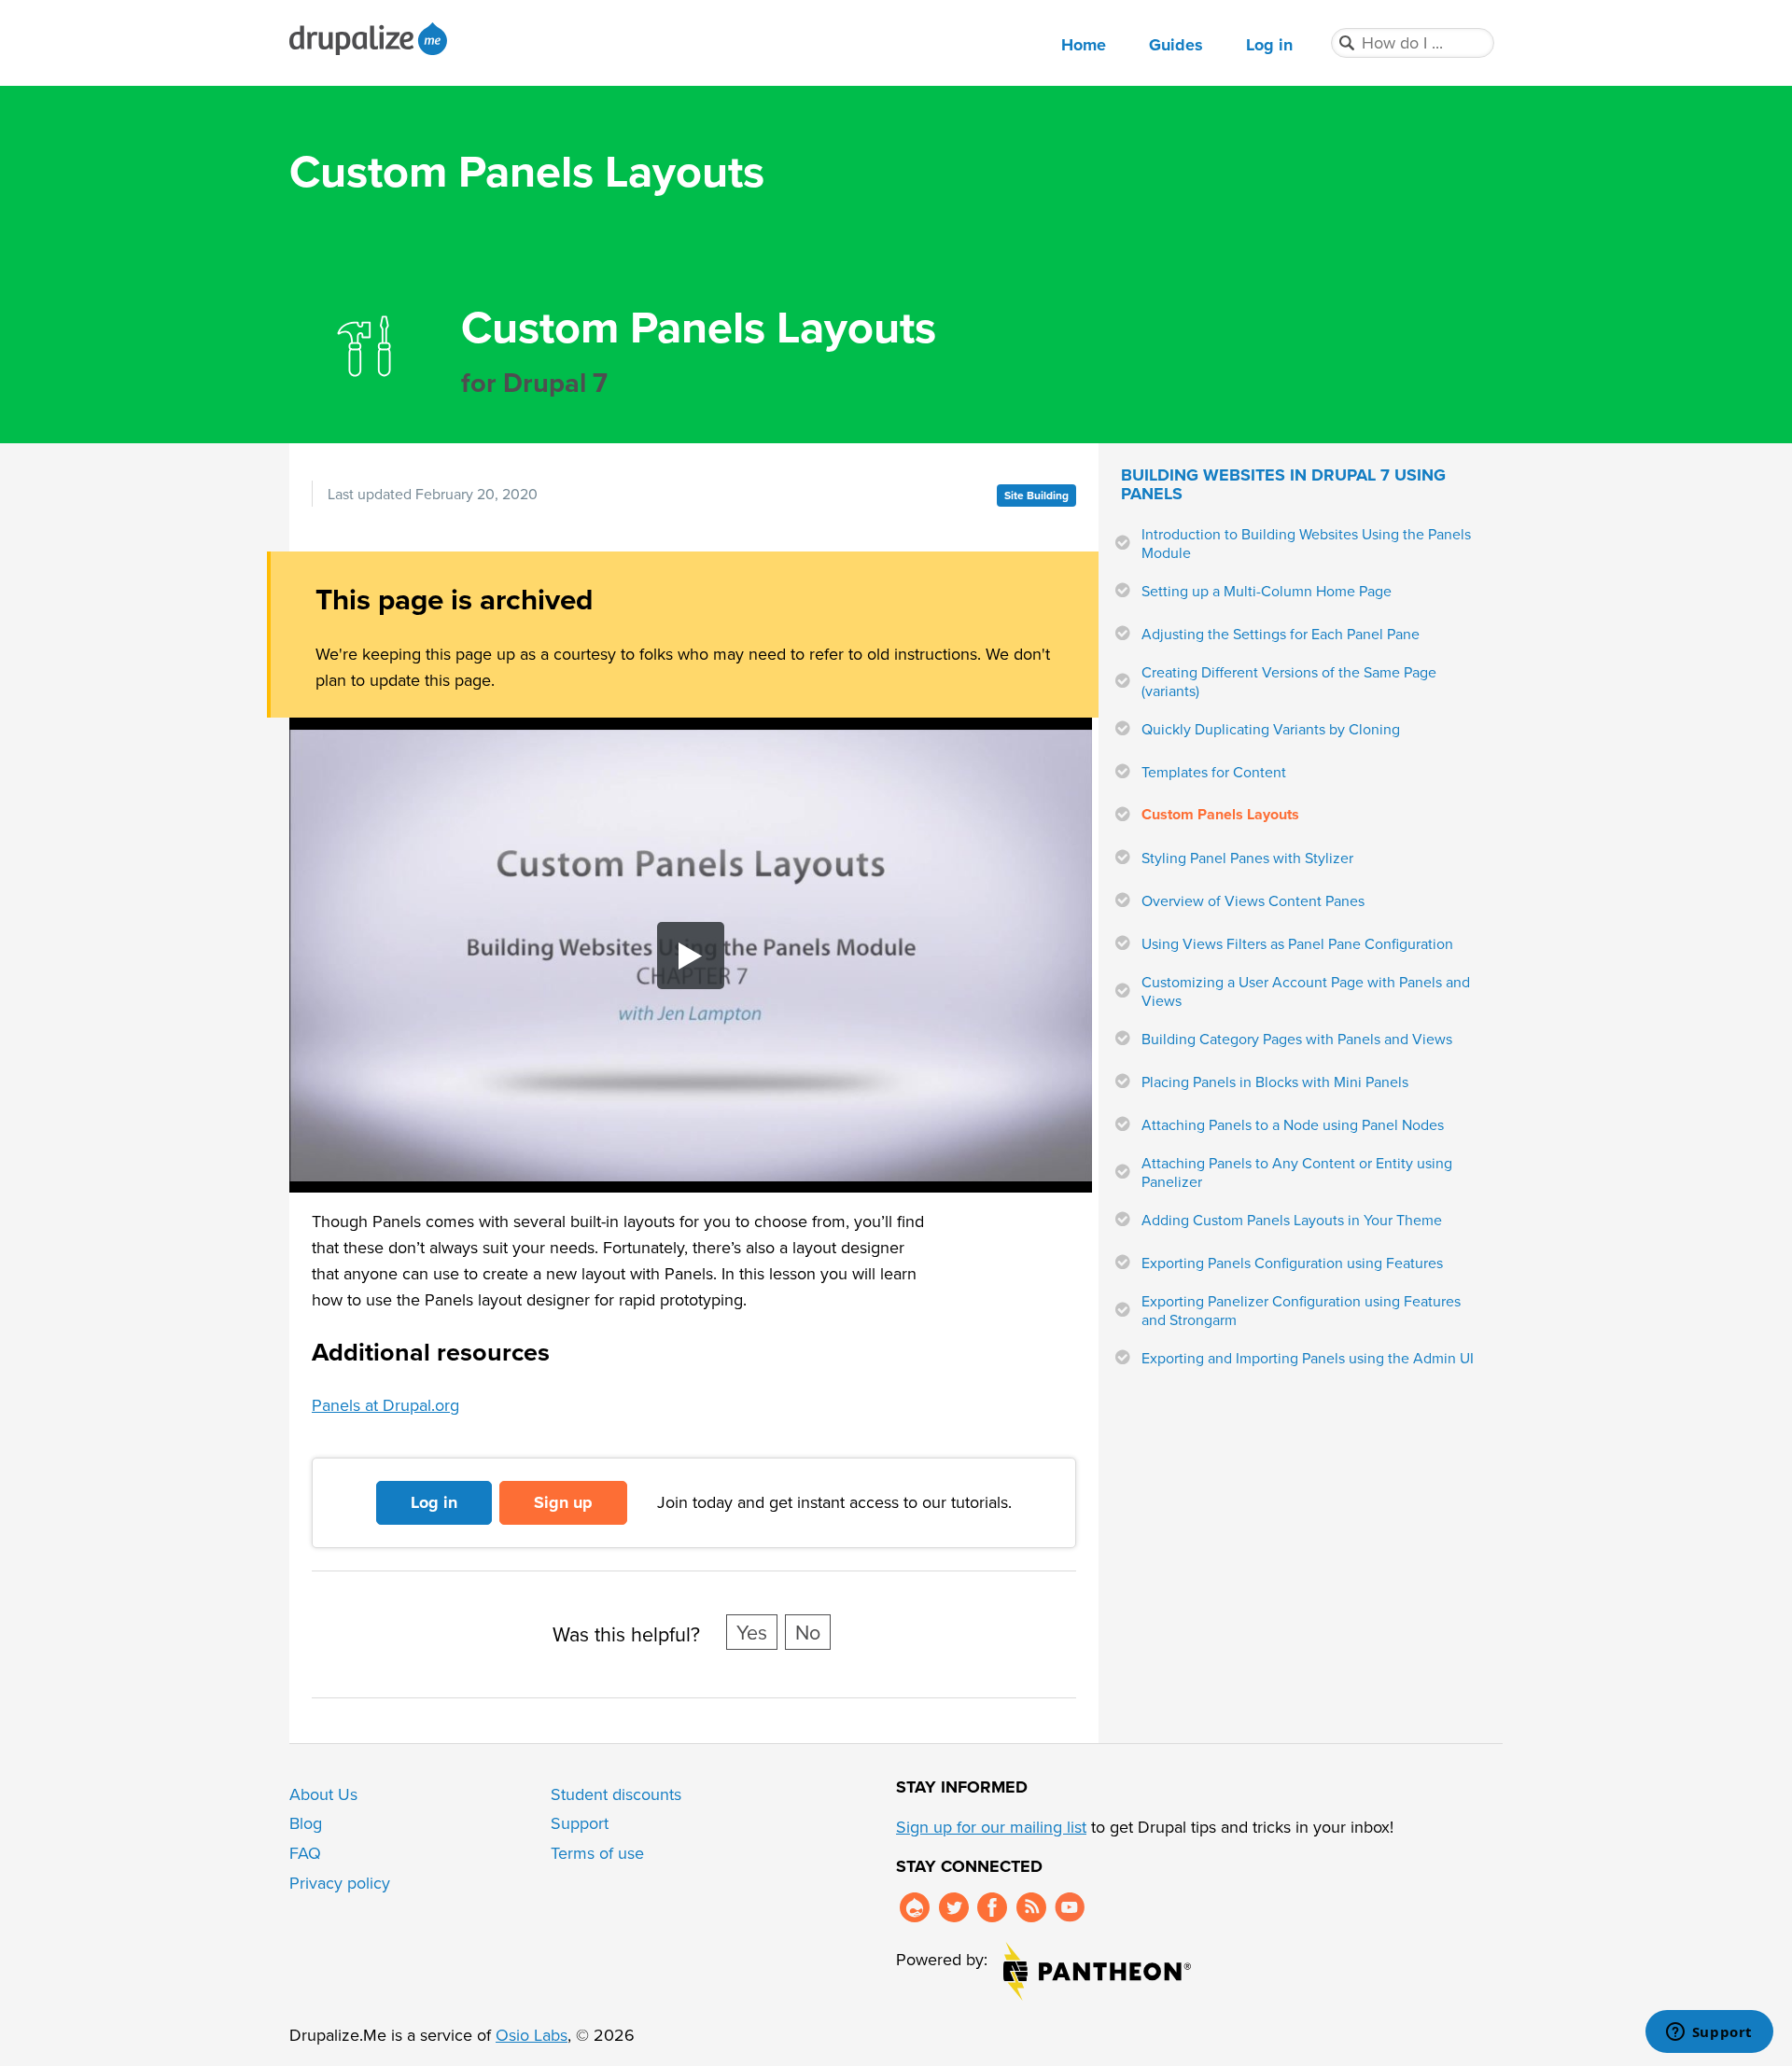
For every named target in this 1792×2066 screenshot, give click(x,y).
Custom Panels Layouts (1220, 815)
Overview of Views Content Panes (1253, 900)
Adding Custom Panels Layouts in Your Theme (1292, 1220)
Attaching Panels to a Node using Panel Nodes (1293, 1124)
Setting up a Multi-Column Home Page (1267, 591)
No (808, 1632)
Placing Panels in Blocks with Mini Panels (1275, 1082)
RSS (1031, 1907)
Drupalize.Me (371, 39)
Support (580, 1823)
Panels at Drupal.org (385, 1405)
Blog (306, 1823)
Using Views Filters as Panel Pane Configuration (1297, 943)
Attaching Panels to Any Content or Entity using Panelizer (1297, 1172)
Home (1084, 45)
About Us (323, 1794)
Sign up (563, 1502)
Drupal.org (915, 1907)
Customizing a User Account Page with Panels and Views (1306, 991)
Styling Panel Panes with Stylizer (1247, 858)
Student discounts (616, 1794)
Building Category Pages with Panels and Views (1297, 1039)
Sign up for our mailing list (991, 1827)
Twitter (954, 1907)
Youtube (1070, 1907)
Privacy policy (340, 1883)
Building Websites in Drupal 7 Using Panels (1283, 484)
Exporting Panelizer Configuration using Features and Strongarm (1301, 1310)
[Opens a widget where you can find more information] (1709, 2033)
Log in (1269, 45)
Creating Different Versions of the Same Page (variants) (1289, 681)
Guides (1176, 45)
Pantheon (1097, 1971)
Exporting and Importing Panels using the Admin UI (1308, 1358)
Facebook (992, 1907)
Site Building (1036, 495)
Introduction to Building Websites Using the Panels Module (1306, 543)
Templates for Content (1214, 772)
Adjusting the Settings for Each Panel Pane (1281, 634)
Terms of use (597, 1853)
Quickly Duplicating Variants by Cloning (1271, 729)
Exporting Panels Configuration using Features (1292, 1263)
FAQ (305, 1853)
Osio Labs (532, 2035)
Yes (752, 1632)
